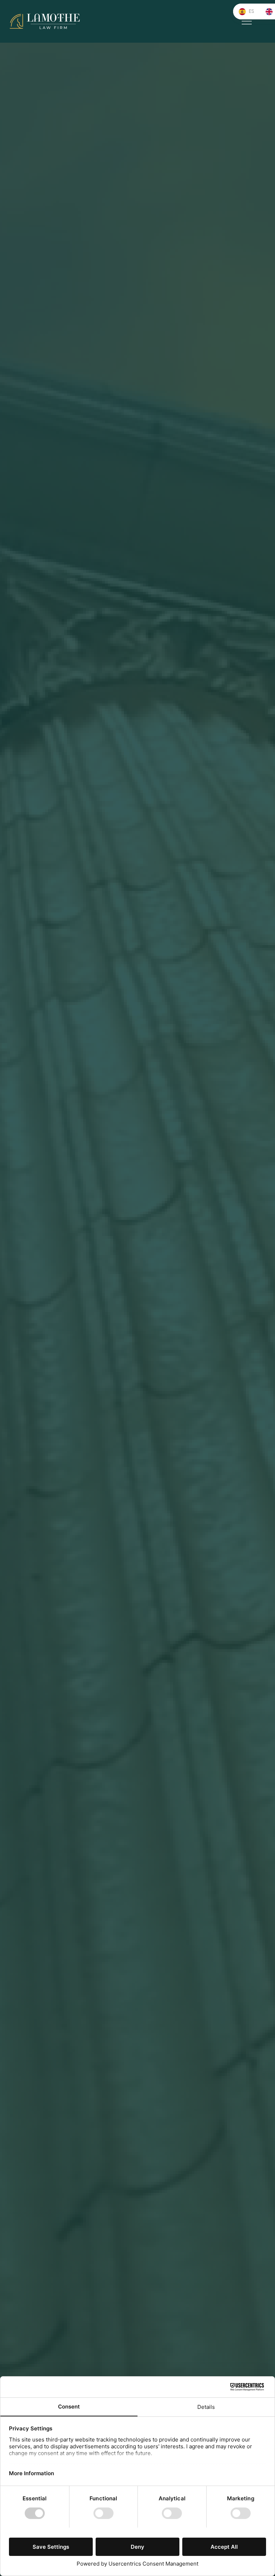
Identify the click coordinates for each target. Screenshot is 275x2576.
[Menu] (247, 21)
